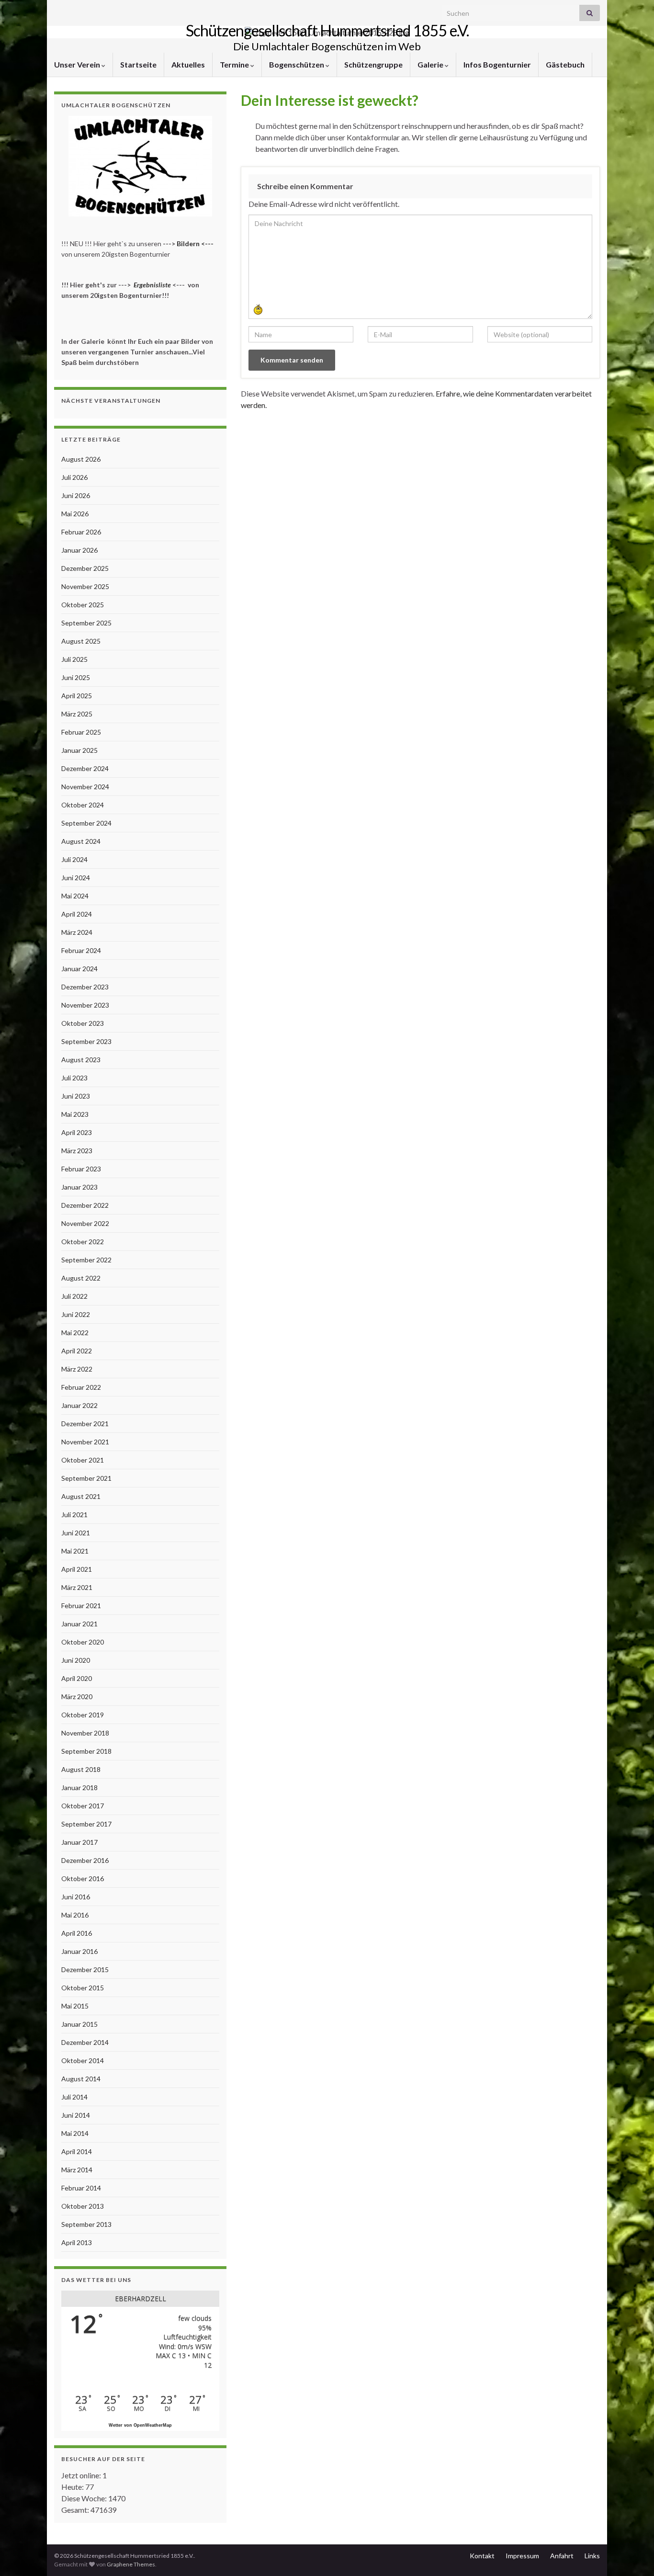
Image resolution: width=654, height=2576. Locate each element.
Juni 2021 (76, 1533)
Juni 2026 (76, 495)
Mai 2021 (75, 1551)
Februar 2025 (81, 732)
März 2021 (77, 1587)
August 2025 (81, 641)
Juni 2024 (76, 878)
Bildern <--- (196, 244)
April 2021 (77, 1569)
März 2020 (77, 1697)
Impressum (522, 2556)
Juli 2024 (74, 859)
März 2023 (77, 1151)
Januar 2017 (79, 1842)
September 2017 (86, 1824)
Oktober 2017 (83, 1806)
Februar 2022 (81, 1387)
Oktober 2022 (83, 1242)
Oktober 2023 (83, 1023)
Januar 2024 (79, 969)
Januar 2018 (79, 1787)
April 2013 (77, 2242)
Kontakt (482, 2556)
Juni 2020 (76, 1660)
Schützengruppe (373, 64)
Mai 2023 (75, 1114)
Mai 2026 (75, 514)
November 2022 (85, 1223)
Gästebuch (565, 64)
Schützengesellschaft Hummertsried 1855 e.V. (327, 30)
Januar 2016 (79, 1951)
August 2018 (81, 1769)
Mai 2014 (75, 2133)
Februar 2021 (81, 1606)
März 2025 (77, 714)
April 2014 (77, 2151)
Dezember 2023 (85, 987)
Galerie (431, 64)
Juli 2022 (74, 1296)
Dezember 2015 (85, 1969)
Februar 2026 (81, 532)
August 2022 (81, 1278)
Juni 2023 (76, 1096)
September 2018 (86, 1751)
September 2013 (86, 2224)
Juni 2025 (76, 677)
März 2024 (77, 932)
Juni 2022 (76, 1314)
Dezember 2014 (85, 2042)
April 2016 (77, 1933)
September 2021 (86, 1478)
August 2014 (81, 2079)
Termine (235, 64)
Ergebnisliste (152, 285)
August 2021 (81, 1496)
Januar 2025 (79, 750)
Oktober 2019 (83, 1715)
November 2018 (85, 1733)
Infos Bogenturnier (497, 64)
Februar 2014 (81, 2188)
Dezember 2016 (85, 1860)
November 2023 (85, 1005)
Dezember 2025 (85, 568)
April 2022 (77, 1351)
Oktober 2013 (83, 2206)
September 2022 (86, 1260)
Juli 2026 (74, 477)
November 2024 (85, 787)
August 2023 (81, 1060)
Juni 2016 (76, 1897)
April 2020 (77, 1678)
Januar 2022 (79, 1405)
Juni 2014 (76, 2115)
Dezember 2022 (85, 1205)
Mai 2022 (75, 1333)
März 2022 (77, 1369)
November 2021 (85, 1442)
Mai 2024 (75, 896)
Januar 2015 (79, 2024)
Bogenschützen (297, 64)
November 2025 (85, 586)
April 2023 (77, 1132)
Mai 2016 (75, 1915)
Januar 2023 (79, 1187)
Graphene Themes (131, 2564)
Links (592, 2556)
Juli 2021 (74, 1515)
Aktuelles (188, 64)
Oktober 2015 (83, 1988)
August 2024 (81, 841)
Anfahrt (562, 2556)
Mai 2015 (75, 2006)
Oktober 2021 (83, 1460)
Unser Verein (78, 64)
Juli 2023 (74, 1078)
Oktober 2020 (83, 1642)
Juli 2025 (74, 659)
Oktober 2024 (83, 805)
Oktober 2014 (83, 2060)
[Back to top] (632, 2554)
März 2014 (77, 2170)
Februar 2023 (81, 1169)
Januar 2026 (79, 550)
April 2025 (77, 696)
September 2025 (86, 623)
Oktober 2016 (83, 1878)
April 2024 (77, 914)
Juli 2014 (74, 2097)
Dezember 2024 (85, 768)
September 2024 (86, 823)
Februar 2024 (81, 950)
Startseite (138, 64)
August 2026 (81, 459)
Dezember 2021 (85, 1424)
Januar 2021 (79, 1624)
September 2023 (86, 1041)
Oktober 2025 (83, 605)
